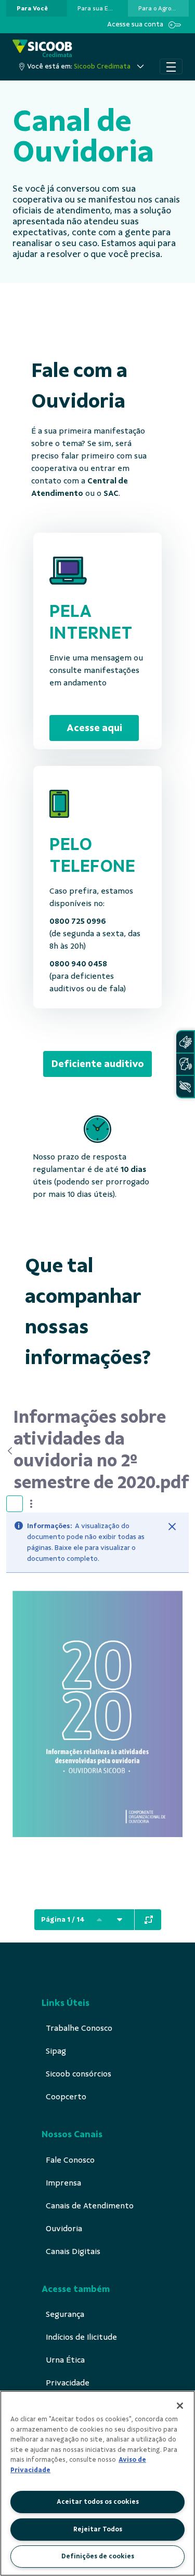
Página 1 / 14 (63, 1919)
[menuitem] (32, 8)
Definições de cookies (98, 2556)
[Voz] (185, 1064)
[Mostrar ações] (31, 1504)
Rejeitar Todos (98, 2529)
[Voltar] (10, 1451)
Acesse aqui (94, 728)
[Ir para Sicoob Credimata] (42, 49)
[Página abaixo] (120, 1920)
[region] (97, 2483)
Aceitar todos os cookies (98, 2502)
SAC (111, 493)
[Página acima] (99, 1920)
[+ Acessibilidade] (185, 1087)
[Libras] (185, 1042)
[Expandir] (149, 1920)
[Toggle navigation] (171, 66)
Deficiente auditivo (98, 1064)
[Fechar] (172, 1527)
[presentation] (37, 8)
